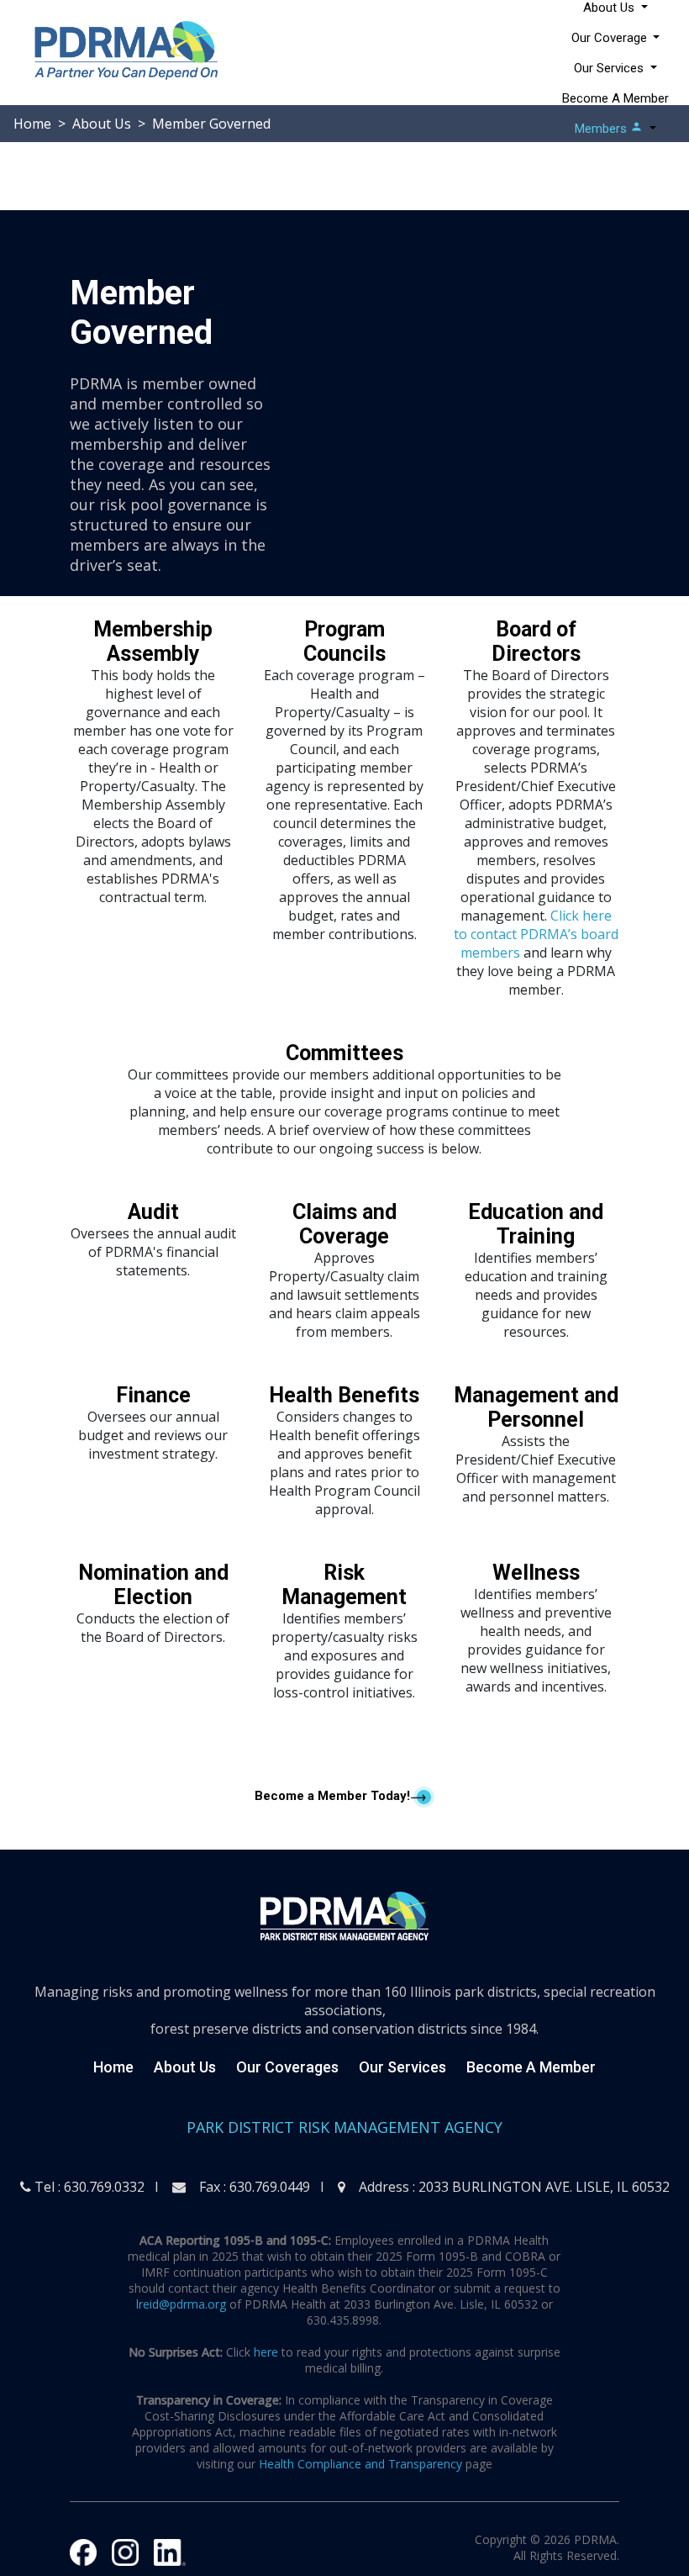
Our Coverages (287, 2067)
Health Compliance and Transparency (360, 2464)
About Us (185, 2067)
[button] (615, 129)
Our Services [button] (610, 68)
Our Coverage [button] (611, 38)
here (266, 2352)
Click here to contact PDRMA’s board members (536, 934)
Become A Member (615, 98)
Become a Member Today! (332, 1796)
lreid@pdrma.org (181, 2304)
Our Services (402, 2067)
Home (113, 2067)
